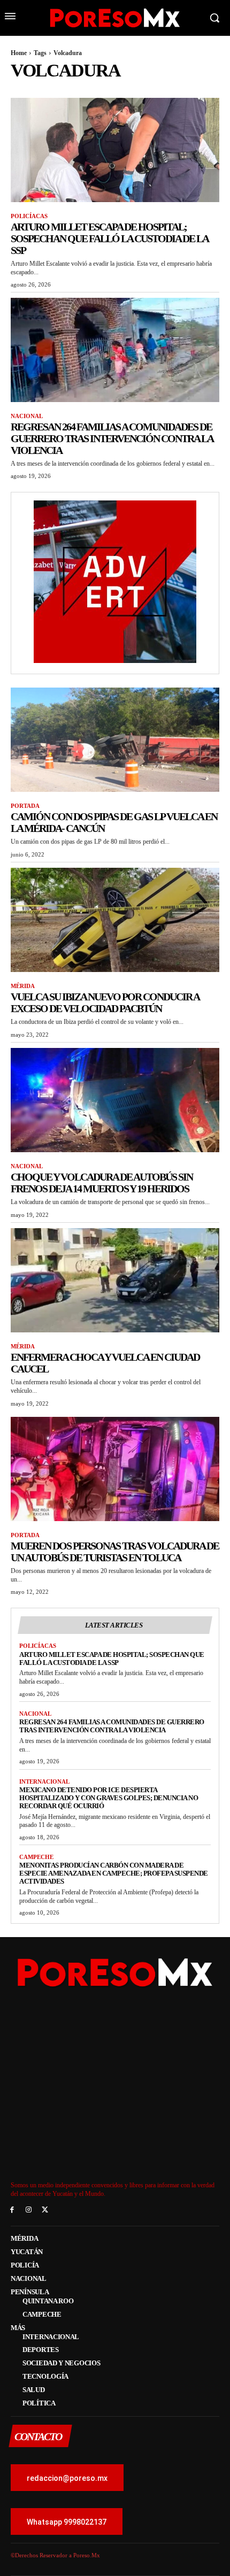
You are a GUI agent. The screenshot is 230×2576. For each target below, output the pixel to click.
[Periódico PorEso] (115, 18)
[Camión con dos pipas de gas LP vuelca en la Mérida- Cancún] (115, 740)
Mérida (23, 986)
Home (19, 53)
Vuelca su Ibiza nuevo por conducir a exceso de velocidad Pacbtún (105, 1002)
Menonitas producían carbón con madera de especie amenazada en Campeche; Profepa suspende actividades (114, 1873)
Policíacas (29, 216)
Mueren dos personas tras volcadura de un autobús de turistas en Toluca (115, 1552)
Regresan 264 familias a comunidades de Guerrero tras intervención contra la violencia (112, 438)
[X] (45, 2210)
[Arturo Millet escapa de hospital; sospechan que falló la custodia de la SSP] (115, 150)
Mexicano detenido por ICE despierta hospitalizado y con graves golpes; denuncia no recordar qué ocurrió (109, 1798)
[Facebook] (12, 2210)
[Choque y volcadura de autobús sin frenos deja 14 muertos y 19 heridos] (115, 1100)
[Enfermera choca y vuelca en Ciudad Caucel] (115, 1280)
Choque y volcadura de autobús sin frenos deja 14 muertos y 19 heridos (102, 1183)
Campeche (36, 1857)
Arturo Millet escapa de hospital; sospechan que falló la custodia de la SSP (110, 238)
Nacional (27, 416)
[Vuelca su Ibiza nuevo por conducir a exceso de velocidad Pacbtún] (115, 920)
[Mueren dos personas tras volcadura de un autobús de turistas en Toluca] (115, 1469)
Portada (25, 806)
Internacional (44, 1781)
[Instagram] (29, 2210)
